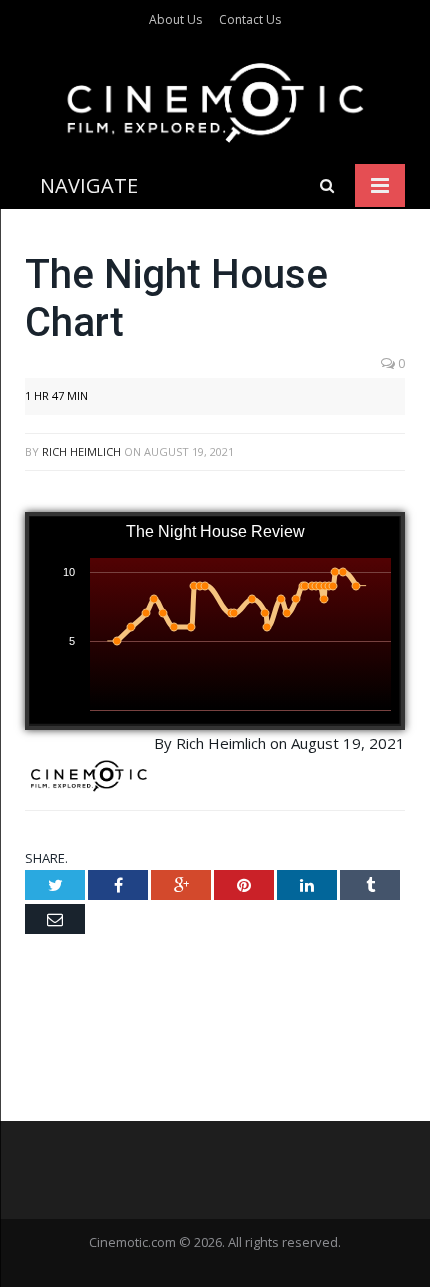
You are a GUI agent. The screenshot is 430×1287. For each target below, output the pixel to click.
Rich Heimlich (81, 451)
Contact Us (250, 19)
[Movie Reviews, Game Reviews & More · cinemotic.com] (215, 98)
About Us (175, 19)
